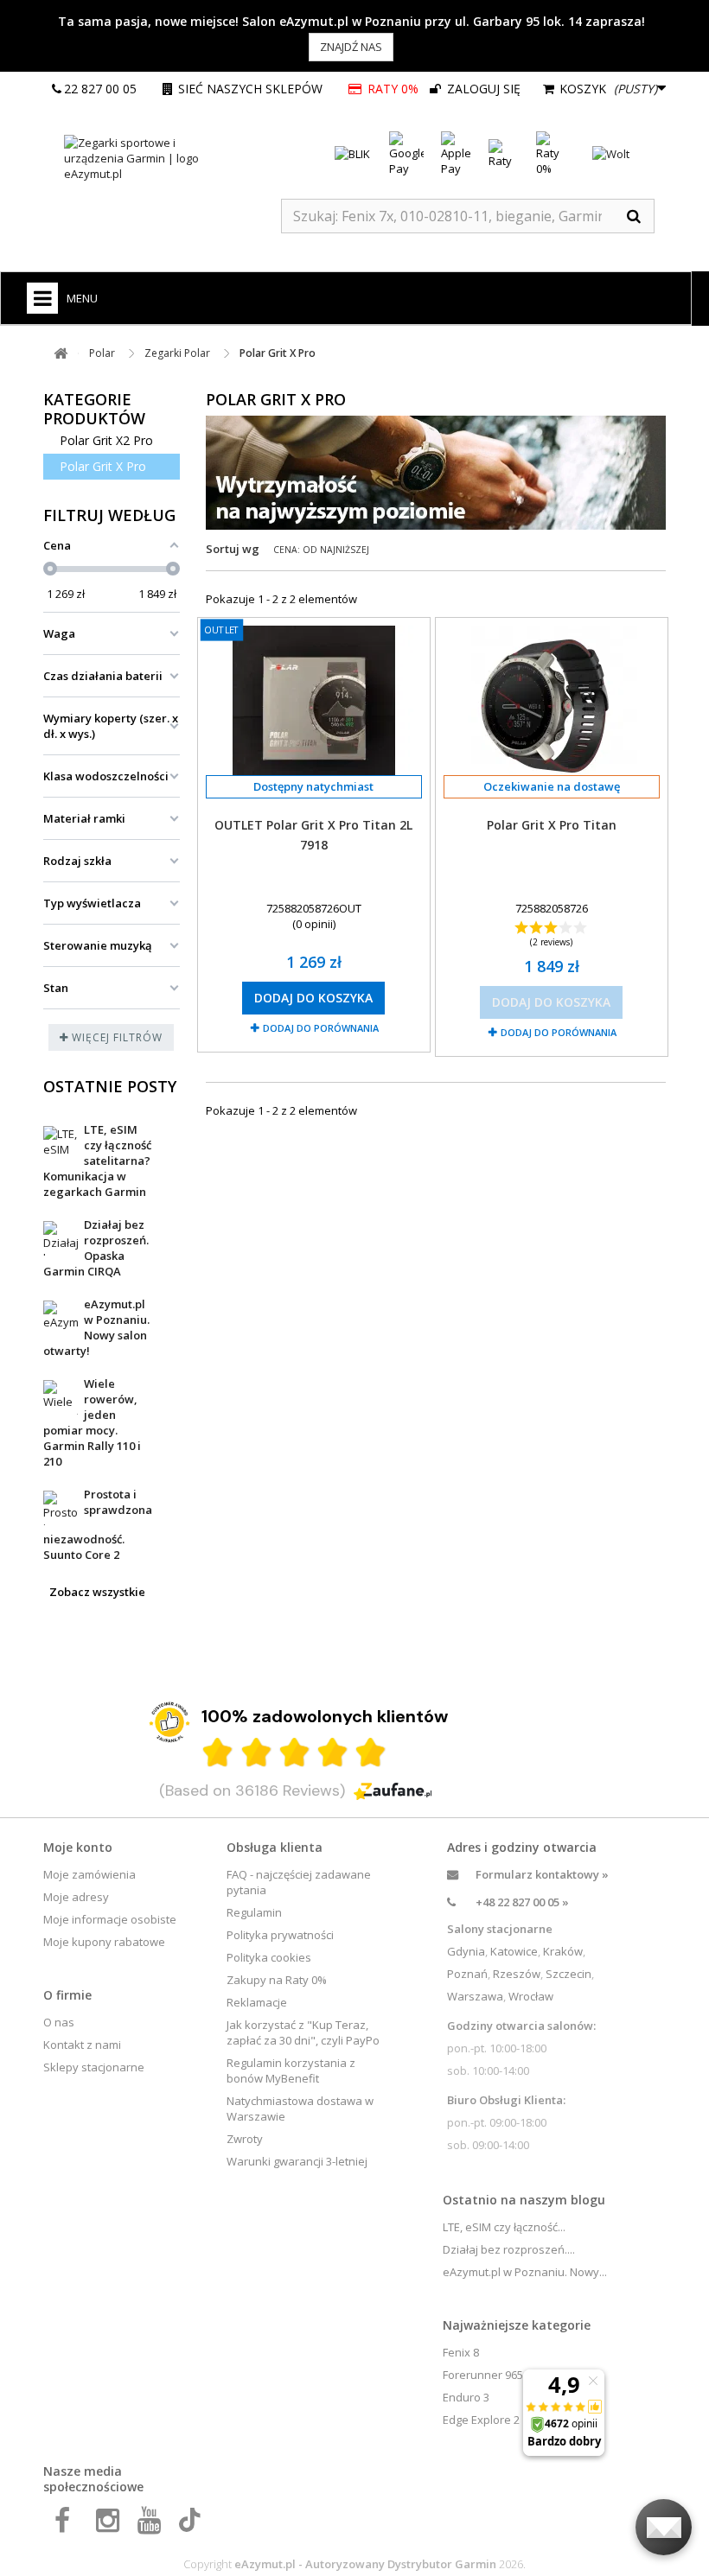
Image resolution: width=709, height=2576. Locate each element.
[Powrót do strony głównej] (61, 354)
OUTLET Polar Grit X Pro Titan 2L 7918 (313, 835)
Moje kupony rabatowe (104, 1942)
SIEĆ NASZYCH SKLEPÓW (250, 89)
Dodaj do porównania (321, 1028)
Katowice (514, 1951)
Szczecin (568, 1974)
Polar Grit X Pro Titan (552, 825)
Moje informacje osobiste (110, 1919)
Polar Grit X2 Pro (106, 440)
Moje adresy (76, 1897)
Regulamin (254, 1912)
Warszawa (475, 1996)
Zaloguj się (482, 89)
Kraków (563, 1951)
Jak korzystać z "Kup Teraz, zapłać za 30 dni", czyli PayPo (303, 2032)
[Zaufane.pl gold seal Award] (169, 1722)
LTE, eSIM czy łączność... (504, 2227)
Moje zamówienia (89, 1874)
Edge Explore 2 (481, 2420)
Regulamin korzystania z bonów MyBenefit (291, 2070)
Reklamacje (257, 2002)
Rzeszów (517, 1974)
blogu (588, 2200)
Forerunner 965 (483, 2375)
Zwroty (245, 2139)
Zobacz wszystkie (97, 1592)
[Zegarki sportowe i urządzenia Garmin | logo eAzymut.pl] (147, 158)
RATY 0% (392, 89)
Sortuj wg (233, 549)
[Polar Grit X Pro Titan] (552, 706)
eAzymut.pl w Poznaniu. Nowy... (525, 2272)
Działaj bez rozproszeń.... (509, 2249)
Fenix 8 (461, 2352)
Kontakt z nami (82, 2045)
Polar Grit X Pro (103, 466)
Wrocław (531, 1996)
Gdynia (466, 1951)
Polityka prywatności (280, 1935)
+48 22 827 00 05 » (522, 1902)
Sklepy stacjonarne (94, 2067)
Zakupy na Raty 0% (277, 1980)
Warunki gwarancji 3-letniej (297, 2161)
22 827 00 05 (100, 89)
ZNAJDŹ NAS (351, 47)
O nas (59, 2022)
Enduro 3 (466, 2397)
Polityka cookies (269, 1957)
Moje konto (78, 1847)
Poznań (467, 1974)
